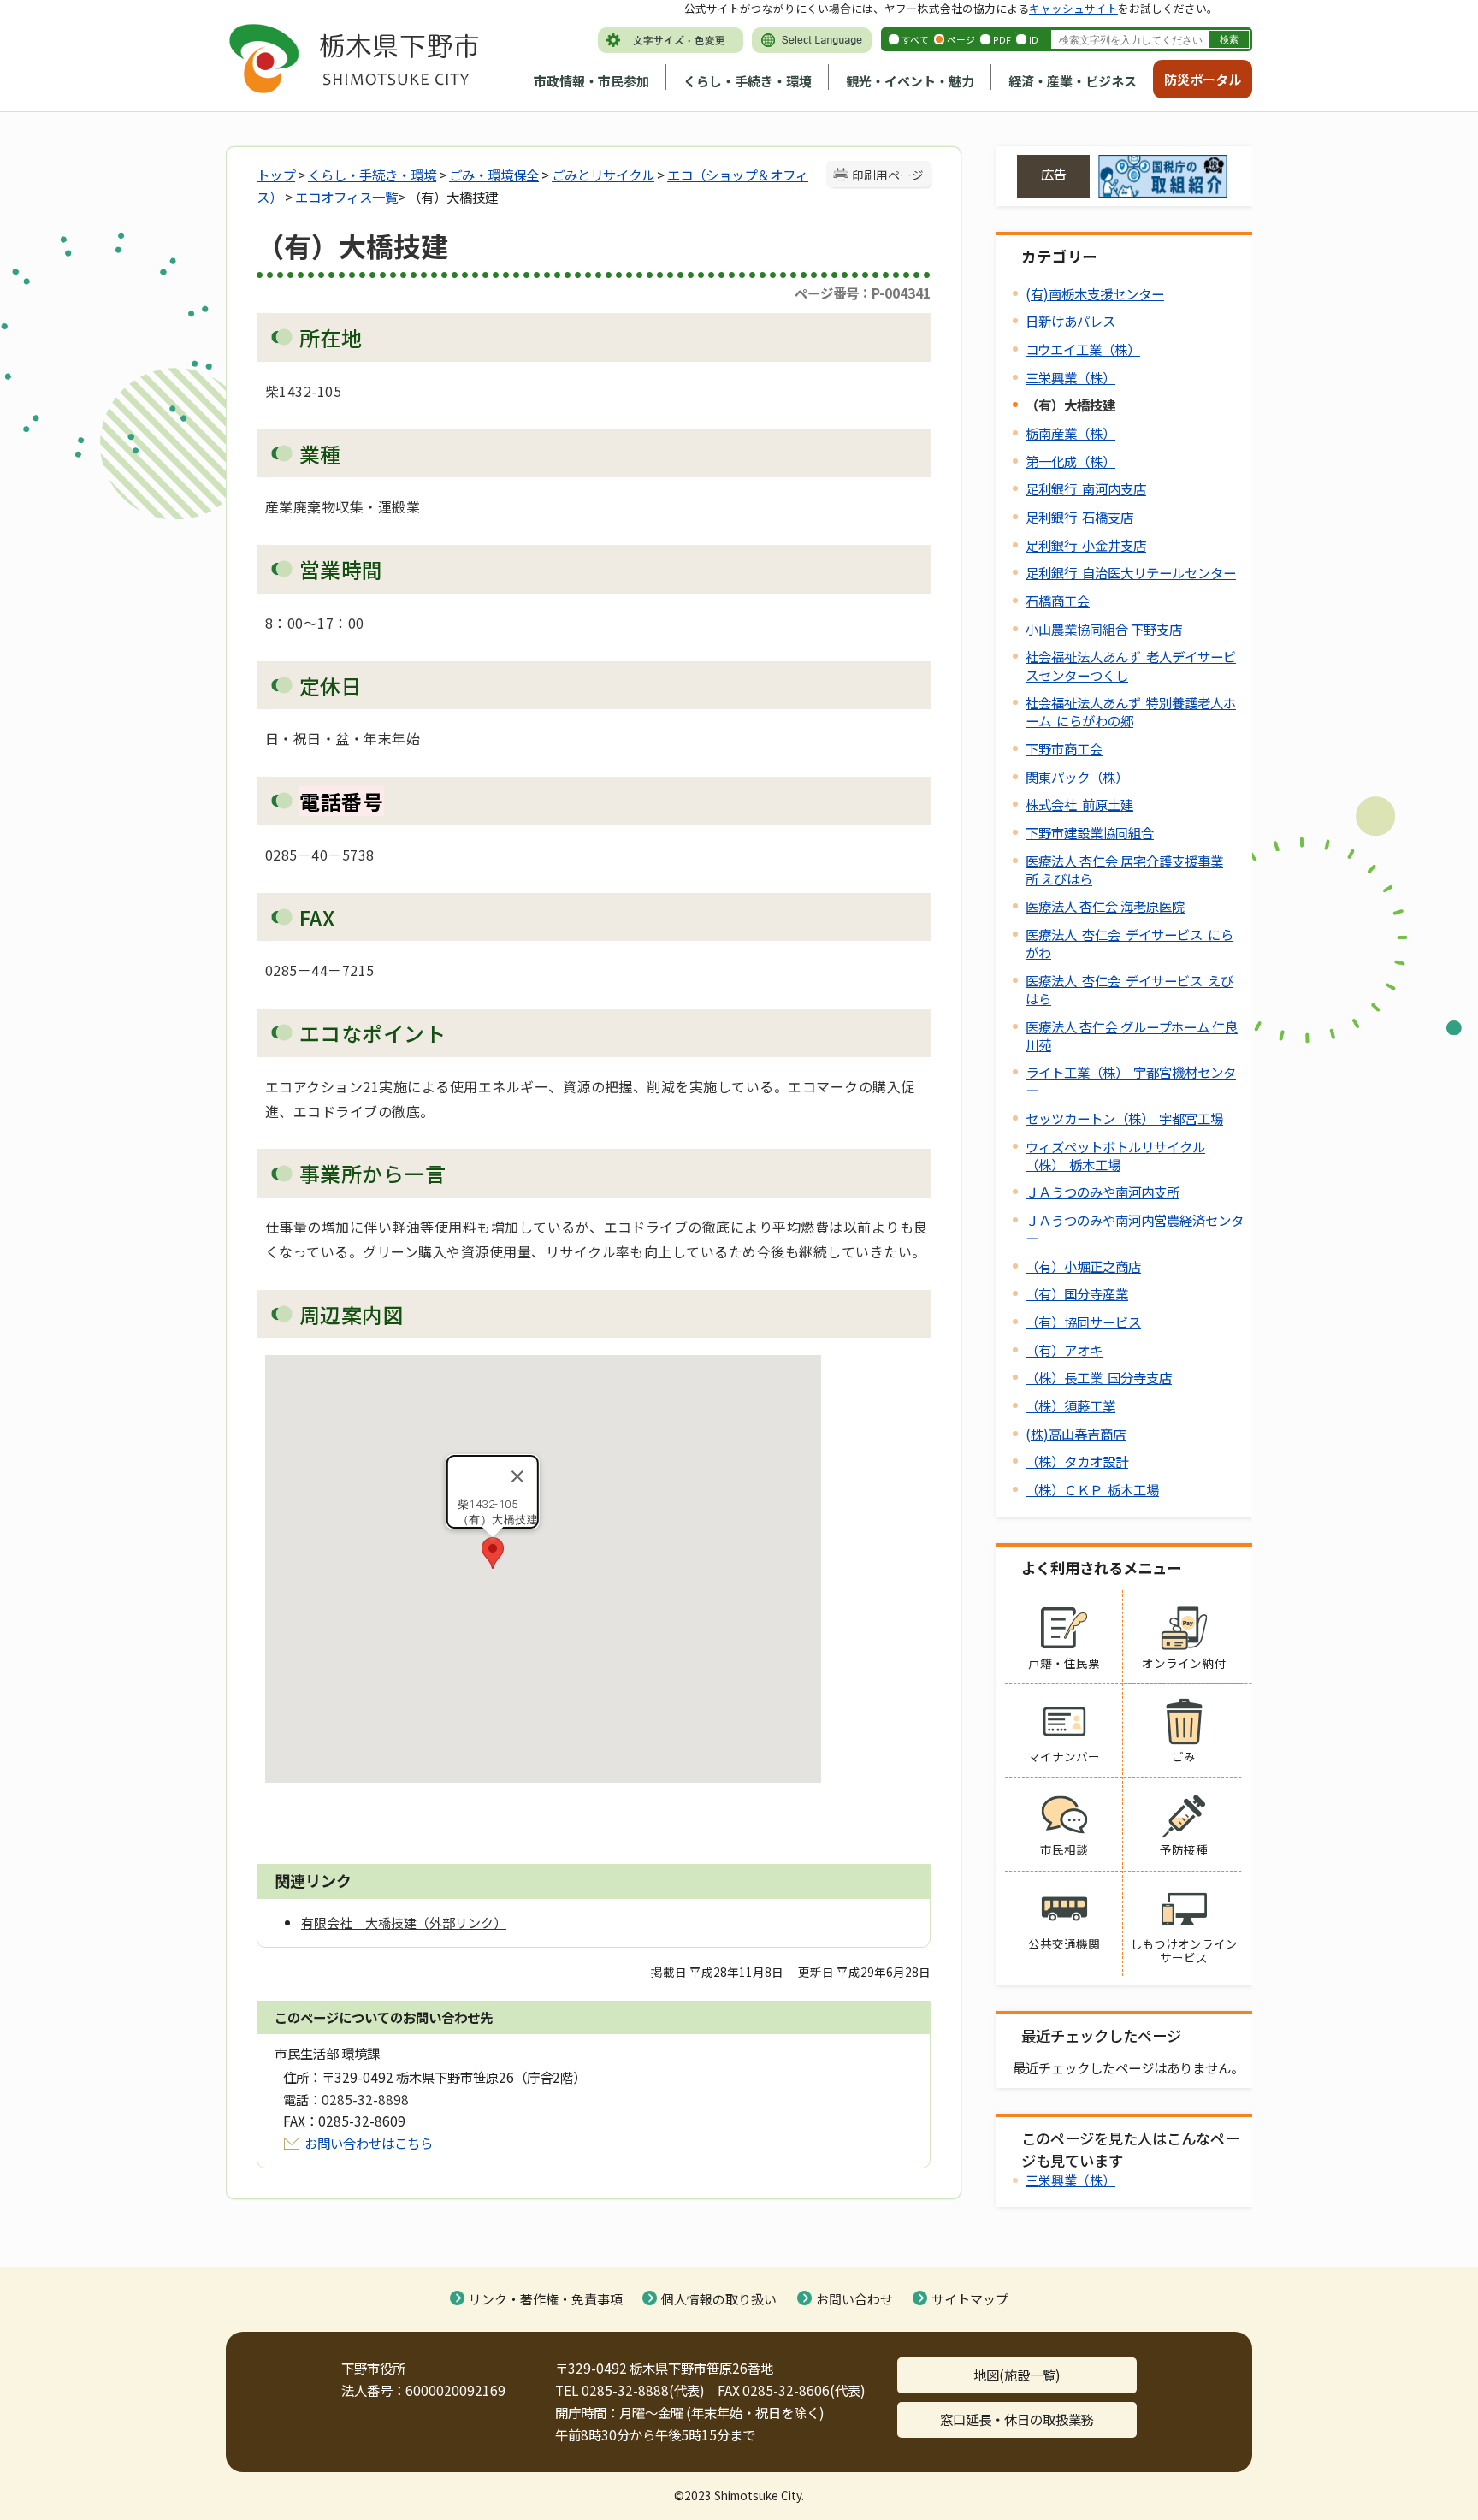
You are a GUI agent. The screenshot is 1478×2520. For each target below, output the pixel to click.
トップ (276, 175)
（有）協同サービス (1083, 1322)
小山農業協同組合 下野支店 (1104, 629)
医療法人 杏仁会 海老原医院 (1105, 906)
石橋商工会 (1058, 600)
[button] (493, 1553)
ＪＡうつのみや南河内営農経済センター (1135, 1229)
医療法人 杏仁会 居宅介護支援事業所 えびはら (1124, 870)
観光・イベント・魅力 (910, 81)
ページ (961, 39)
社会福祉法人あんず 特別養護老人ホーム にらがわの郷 (1131, 711)
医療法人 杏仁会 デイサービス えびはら (1129, 989)
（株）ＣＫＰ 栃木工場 (1092, 1489)
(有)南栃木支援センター (1095, 293)
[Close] (517, 1476)
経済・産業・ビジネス (1073, 81)
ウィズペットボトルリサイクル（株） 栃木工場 (1115, 1155)
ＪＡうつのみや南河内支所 (1103, 1192)
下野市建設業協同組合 (1090, 832)
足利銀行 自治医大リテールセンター (1131, 572)
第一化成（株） (1070, 461)
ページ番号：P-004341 (863, 293)
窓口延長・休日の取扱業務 (1017, 2419)
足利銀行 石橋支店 (1079, 517)
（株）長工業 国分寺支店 (1099, 1377)
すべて (915, 39)
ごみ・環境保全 (494, 175)
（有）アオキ (1064, 1350)
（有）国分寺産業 (1077, 1293)
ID (1034, 39)
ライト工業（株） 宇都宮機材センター (1131, 1081)
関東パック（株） (1077, 777)
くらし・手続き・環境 (748, 81)
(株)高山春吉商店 (1076, 1434)
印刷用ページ (888, 175)
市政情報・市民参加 (591, 81)
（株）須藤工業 (1070, 1405)
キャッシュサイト (1073, 8)
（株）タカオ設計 (1077, 1461)
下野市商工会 (1064, 748)
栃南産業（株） (1070, 433)
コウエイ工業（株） (1083, 349)
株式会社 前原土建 (1079, 804)
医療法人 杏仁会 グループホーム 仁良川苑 (1132, 1035)
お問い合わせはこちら (369, 2143)
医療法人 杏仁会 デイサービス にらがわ (1129, 943)
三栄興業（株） (1070, 377)
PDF (1002, 39)
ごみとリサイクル (603, 175)
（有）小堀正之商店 (1083, 1266)
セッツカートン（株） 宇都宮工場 (1124, 1118)
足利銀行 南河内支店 (1086, 488)
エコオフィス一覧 (346, 197)
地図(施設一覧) (1017, 2375)
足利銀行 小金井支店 (1086, 545)
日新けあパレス (1070, 321)
